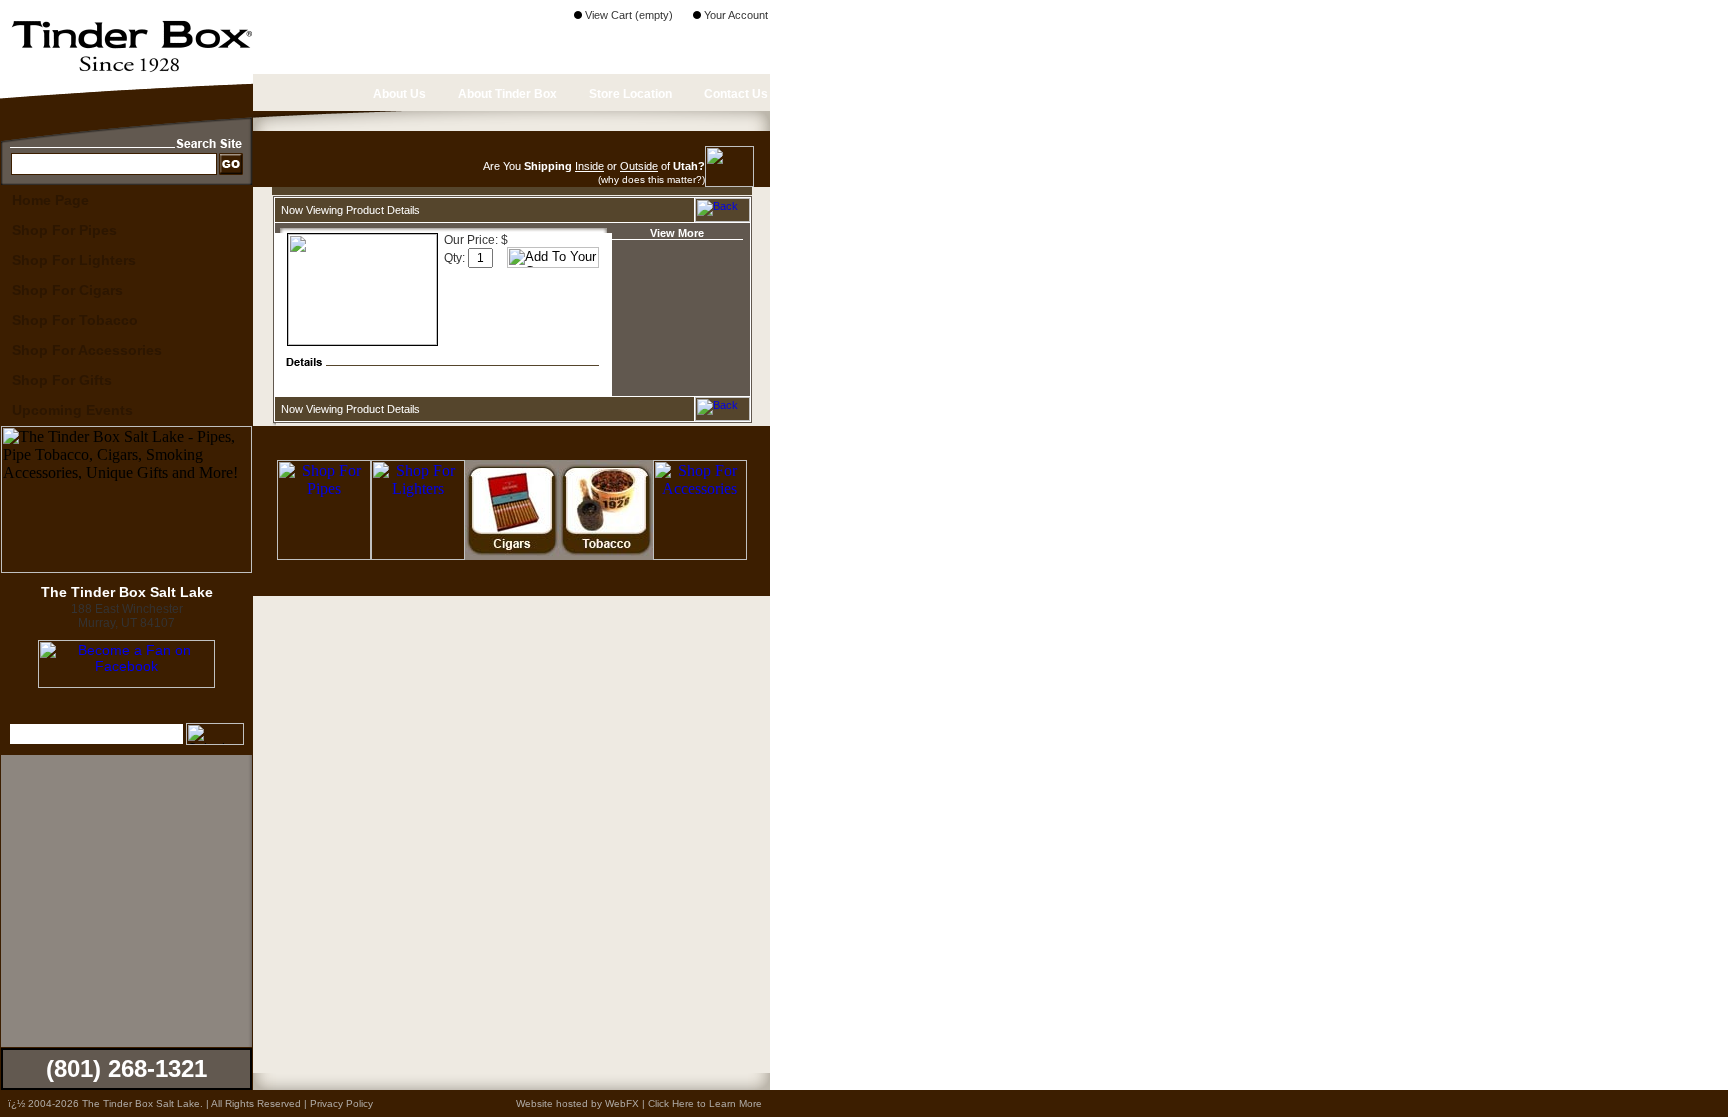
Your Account (734, 15)
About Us (398, 94)
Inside (589, 166)
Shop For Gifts (62, 380)
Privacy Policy (341, 1103)
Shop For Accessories (87, 350)
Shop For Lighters (74, 260)
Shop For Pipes (64, 230)
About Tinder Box (506, 94)
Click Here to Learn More (705, 1103)
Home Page (50, 200)
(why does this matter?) (651, 179)
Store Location (629, 94)
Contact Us (734, 94)
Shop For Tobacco (75, 320)
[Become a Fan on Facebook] (126, 683)
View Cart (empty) (627, 15)
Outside (639, 166)
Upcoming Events (72, 410)
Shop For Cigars (67, 290)
